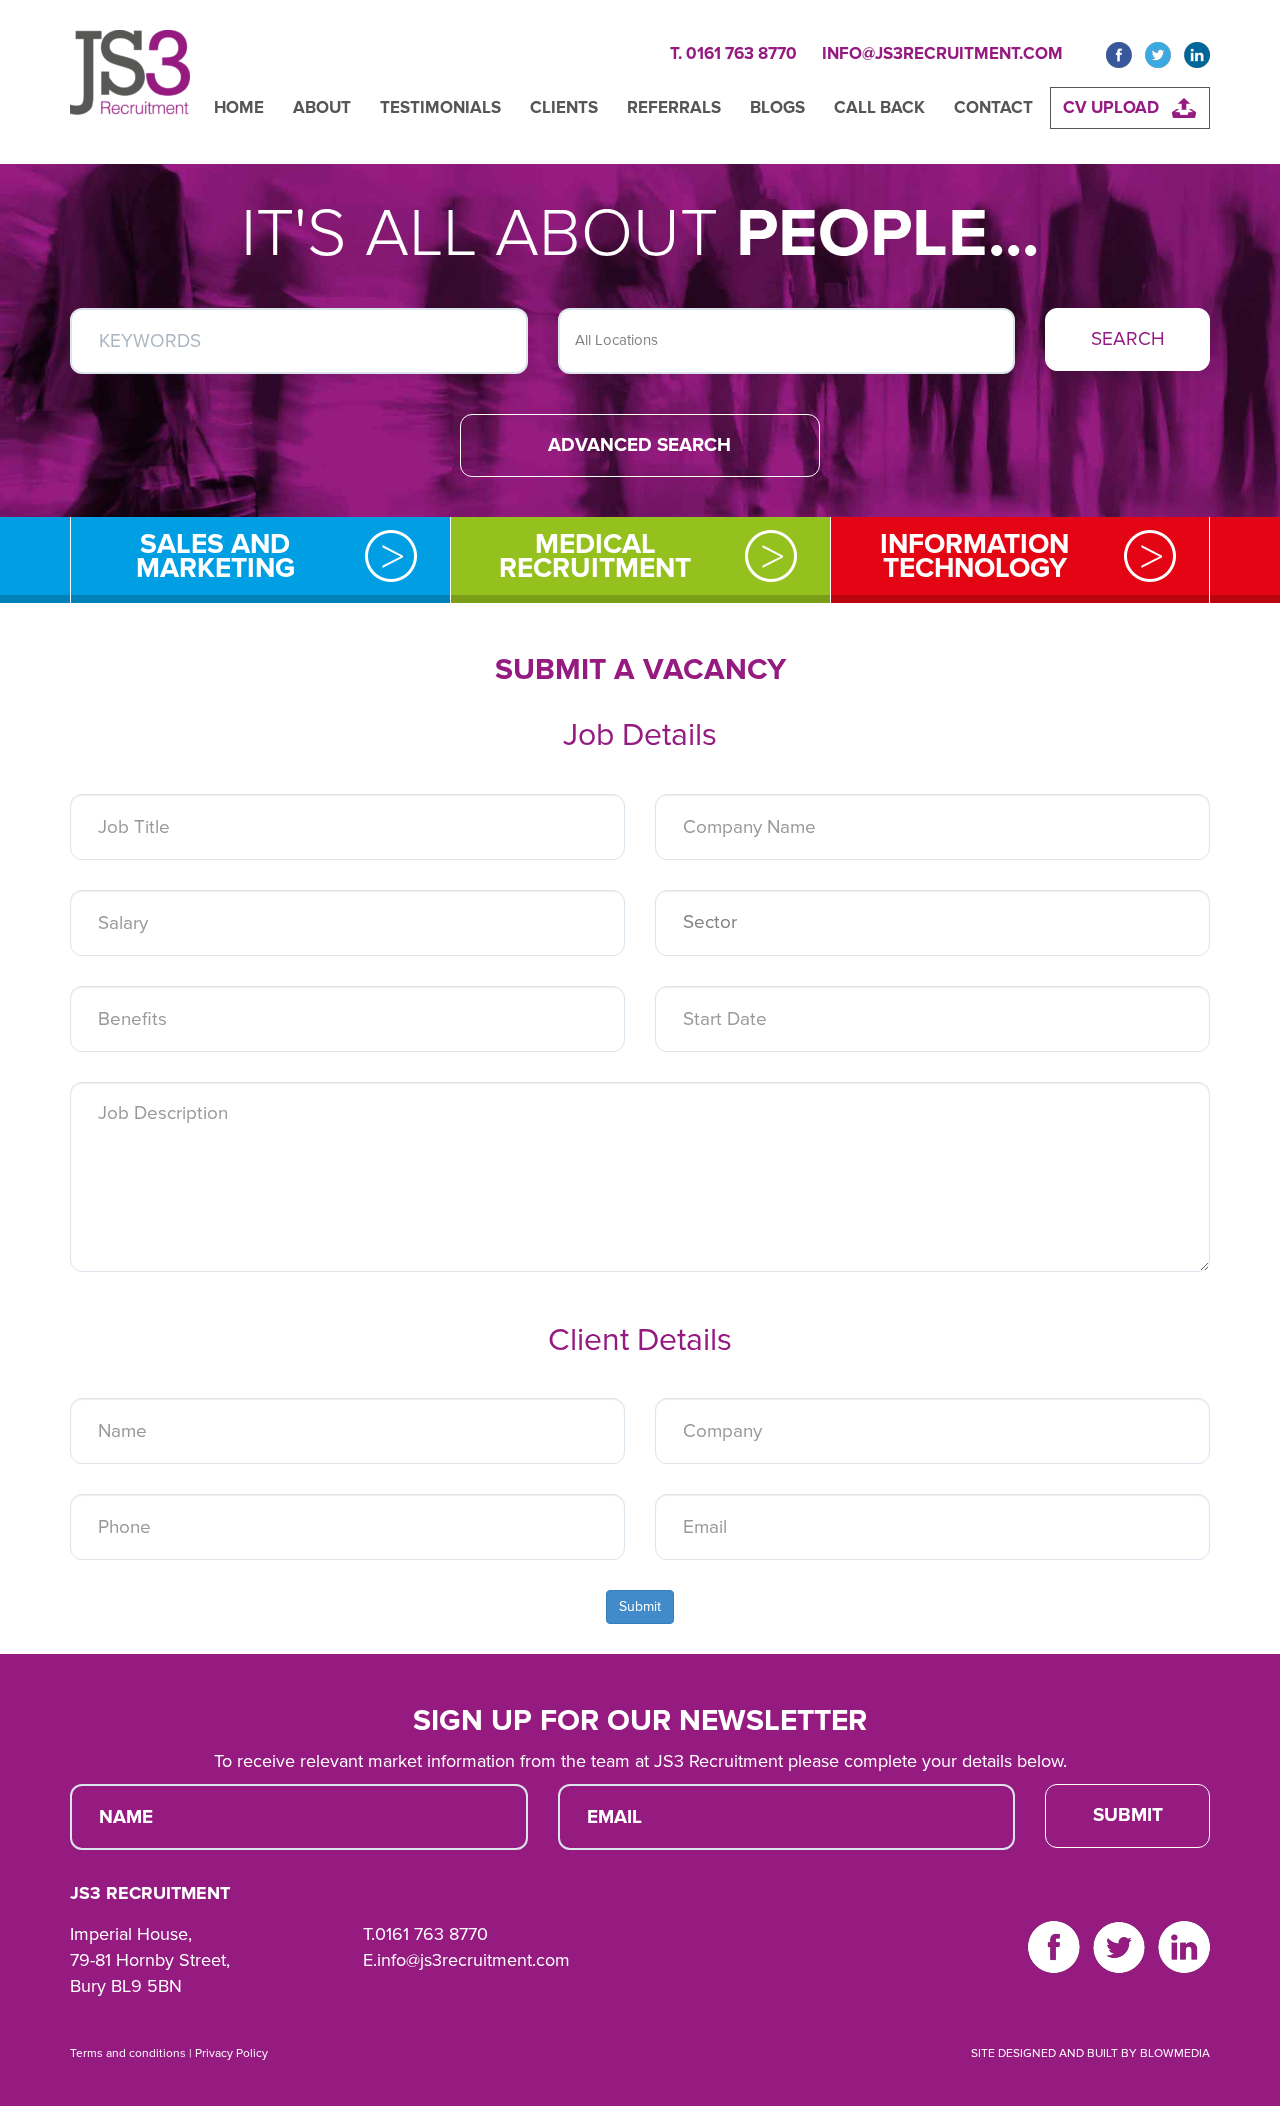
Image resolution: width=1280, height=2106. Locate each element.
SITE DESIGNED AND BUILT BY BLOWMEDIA (1090, 2053)
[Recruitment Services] (130, 82)
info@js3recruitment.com (942, 53)
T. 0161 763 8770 (733, 53)
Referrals (674, 107)
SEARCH (1128, 339)
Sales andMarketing (215, 556)
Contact (993, 107)
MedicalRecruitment (595, 556)
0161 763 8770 (431, 1934)
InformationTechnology (974, 556)
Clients (564, 107)
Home (239, 107)
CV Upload (1111, 107)
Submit (640, 1606)
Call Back (879, 107)
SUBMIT (1128, 1815)
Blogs (777, 107)
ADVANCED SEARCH (639, 445)
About (322, 107)
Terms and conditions (128, 2053)
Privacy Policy (231, 2053)
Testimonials (440, 107)
